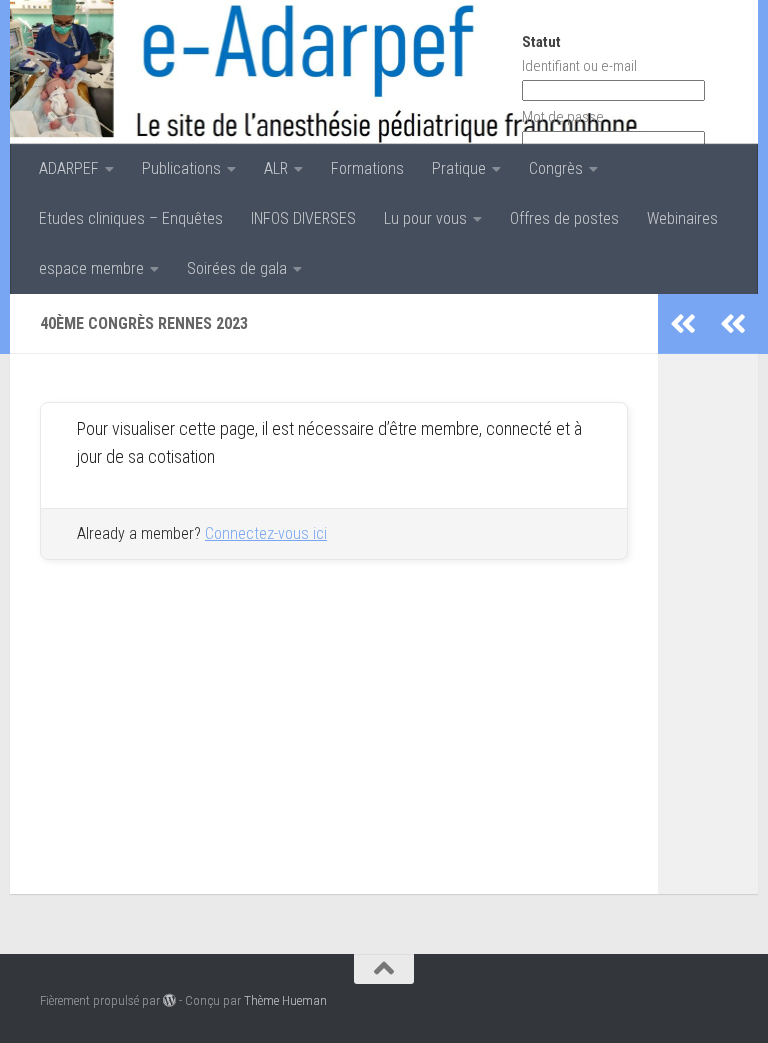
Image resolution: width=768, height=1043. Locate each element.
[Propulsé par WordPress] (169, 1000)
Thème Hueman (285, 1000)
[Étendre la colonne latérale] (733, 324)
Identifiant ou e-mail (579, 66)
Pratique (459, 168)
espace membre (91, 268)
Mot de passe (563, 117)
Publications (181, 168)
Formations (367, 168)
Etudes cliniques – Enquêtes (131, 218)
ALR (276, 168)
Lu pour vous (425, 218)
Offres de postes (564, 218)
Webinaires (682, 218)
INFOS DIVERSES (303, 218)
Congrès (556, 168)
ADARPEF (69, 168)
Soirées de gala (237, 268)
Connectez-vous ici (266, 533)
